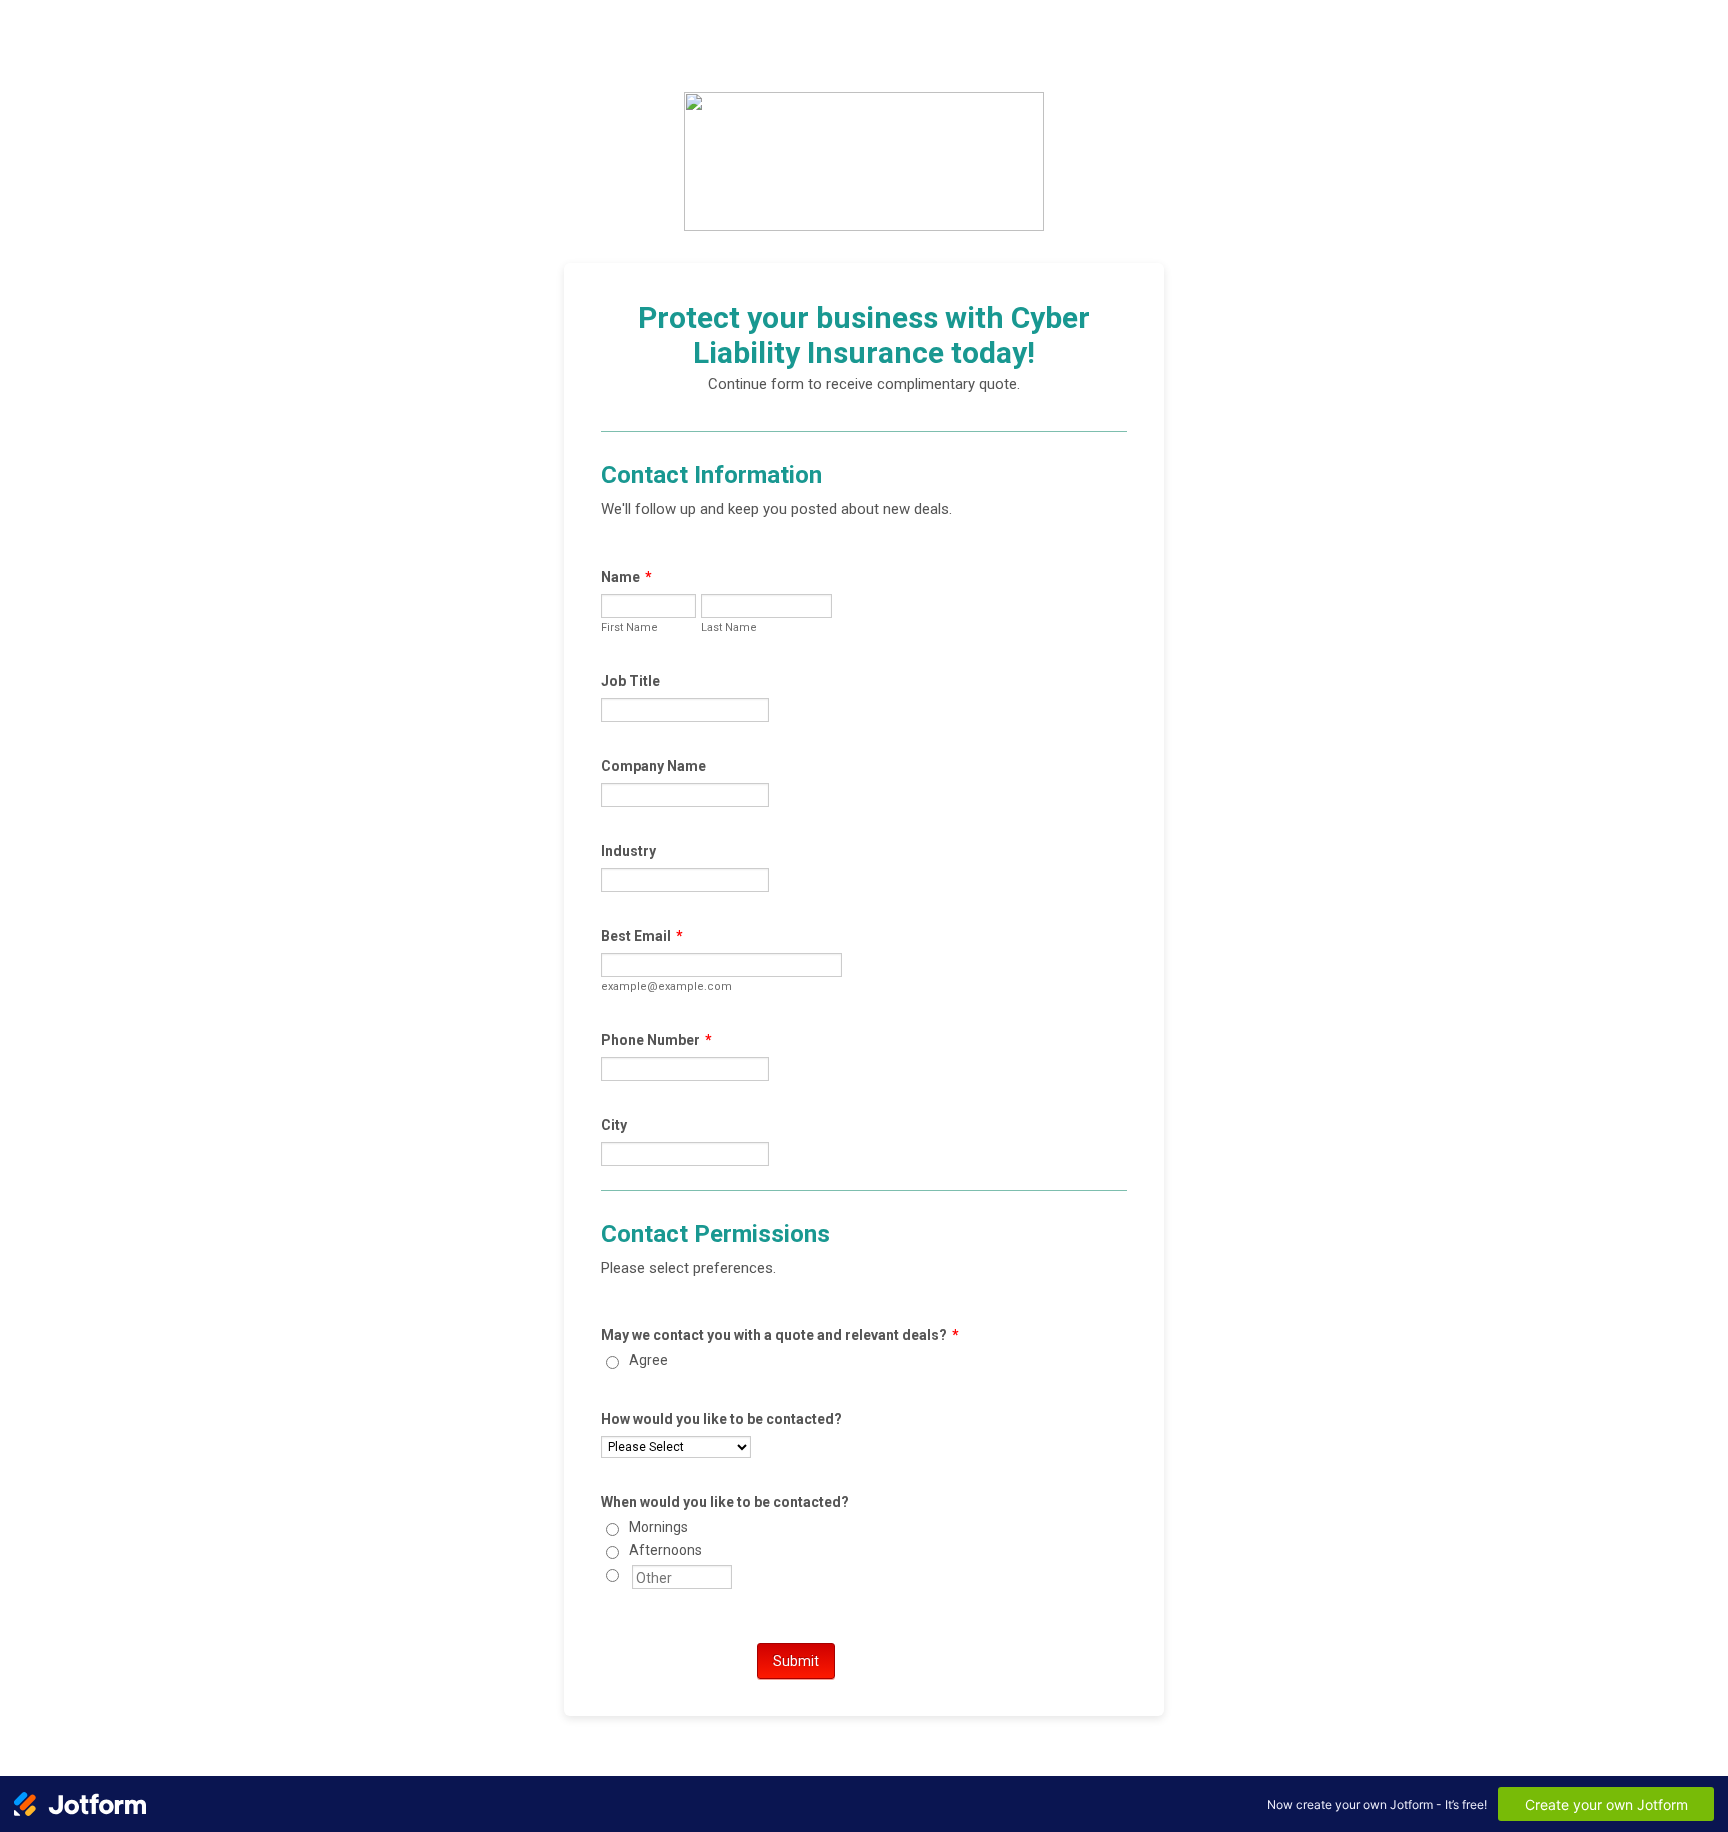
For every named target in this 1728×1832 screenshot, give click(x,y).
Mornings (658, 1527)
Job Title (630, 681)
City (614, 1125)
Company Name (653, 766)
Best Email (642, 936)
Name (626, 577)
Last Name (729, 627)
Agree (648, 1360)
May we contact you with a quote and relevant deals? (780, 1335)
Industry (628, 851)
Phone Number (656, 1040)
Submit (796, 1661)
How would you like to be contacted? (721, 1419)
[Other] (630, 1573)
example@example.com (666, 986)
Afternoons (665, 1550)
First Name (629, 627)
